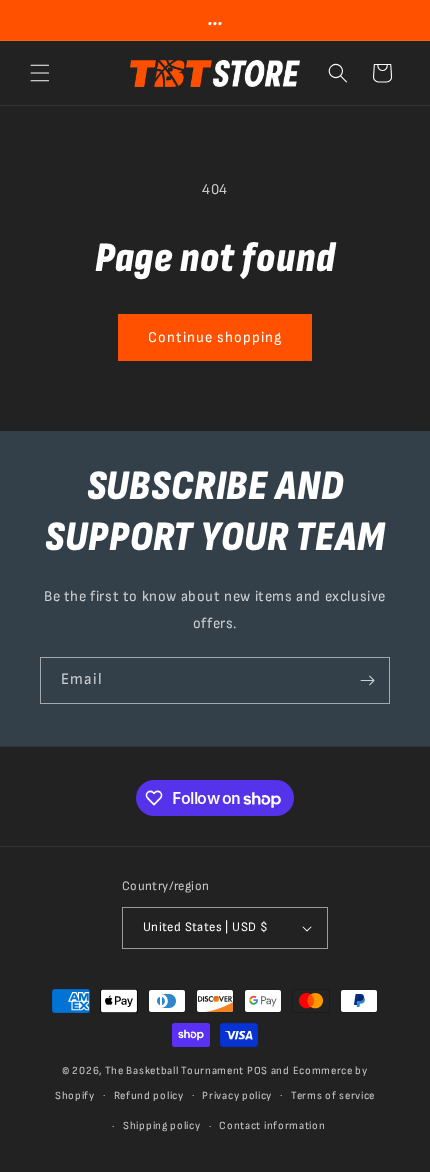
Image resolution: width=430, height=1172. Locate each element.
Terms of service (333, 1095)
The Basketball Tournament (175, 1070)
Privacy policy (237, 1095)
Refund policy (149, 1095)
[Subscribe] (367, 680)
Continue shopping (215, 337)
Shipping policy (162, 1125)
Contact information (272, 1125)
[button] (40, 73)
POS (257, 1070)
